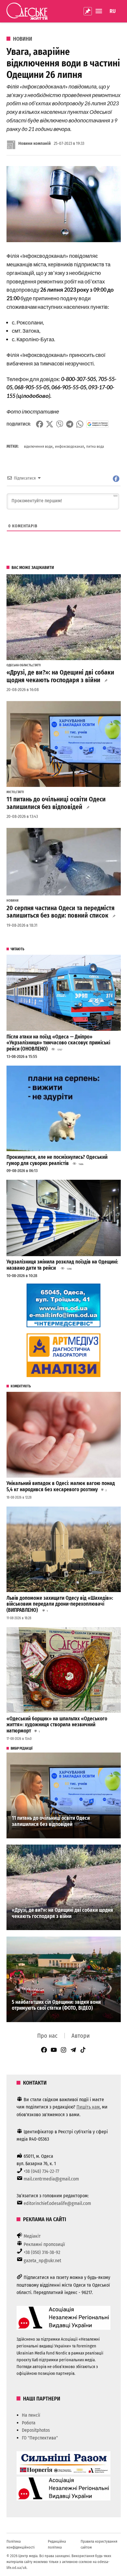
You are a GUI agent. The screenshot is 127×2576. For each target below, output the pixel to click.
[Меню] (100, 11)
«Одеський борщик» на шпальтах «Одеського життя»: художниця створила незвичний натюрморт (57, 1725)
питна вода (95, 446)
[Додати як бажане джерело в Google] (98, 424)
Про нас (47, 2036)
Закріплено (88, 11)
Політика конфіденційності (21, 2544)
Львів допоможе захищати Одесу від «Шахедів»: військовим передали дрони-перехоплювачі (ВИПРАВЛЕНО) (60, 1604)
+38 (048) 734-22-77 (41, 2171)
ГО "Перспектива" (40, 2438)
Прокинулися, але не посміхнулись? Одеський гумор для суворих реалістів (57, 1160)
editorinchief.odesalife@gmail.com (57, 2203)
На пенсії (31, 2415)
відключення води (38, 446)
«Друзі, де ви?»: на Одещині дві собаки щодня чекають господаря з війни (60, 676)
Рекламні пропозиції (44, 2244)
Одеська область (19, 665)
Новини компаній (35, 143)
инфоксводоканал (69, 446)
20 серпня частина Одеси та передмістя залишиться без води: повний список (61, 912)
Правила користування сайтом (99, 2544)
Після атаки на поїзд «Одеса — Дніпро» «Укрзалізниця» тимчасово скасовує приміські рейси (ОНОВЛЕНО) (58, 1043)
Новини (23, 39)
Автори (81, 2036)
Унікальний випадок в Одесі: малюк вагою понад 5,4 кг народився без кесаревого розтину (61, 1486)
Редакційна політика (57, 2544)
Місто (11, 792)
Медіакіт (32, 2236)
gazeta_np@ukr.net (42, 2261)
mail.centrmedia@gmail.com (51, 2179)
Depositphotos (36, 2430)
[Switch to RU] (113, 11)
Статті (37, 665)
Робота (29, 2423)
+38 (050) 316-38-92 (42, 2252)
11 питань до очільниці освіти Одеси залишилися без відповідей (56, 803)
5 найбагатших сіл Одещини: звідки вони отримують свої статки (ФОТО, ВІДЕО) (56, 2005)
